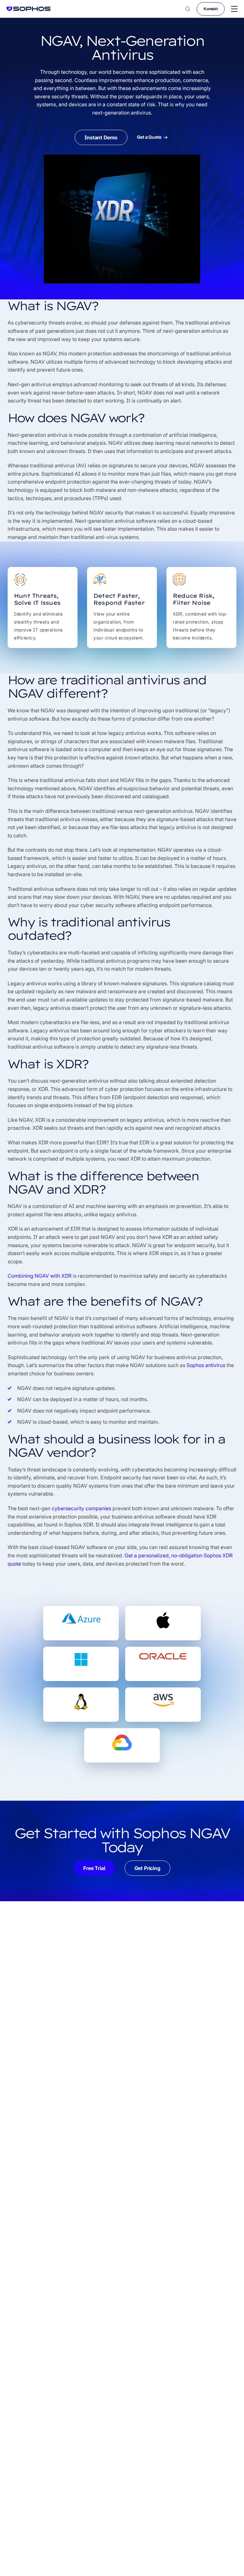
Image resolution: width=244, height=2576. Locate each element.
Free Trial (94, 1868)
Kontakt (211, 9)
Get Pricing (147, 1868)
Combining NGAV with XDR (40, 1276)
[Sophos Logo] (29, 9)
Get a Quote (149, 137)
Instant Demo (101, 137)
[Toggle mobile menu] (234, 9)
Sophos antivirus (206, 1365)
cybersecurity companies (81, 1508)
